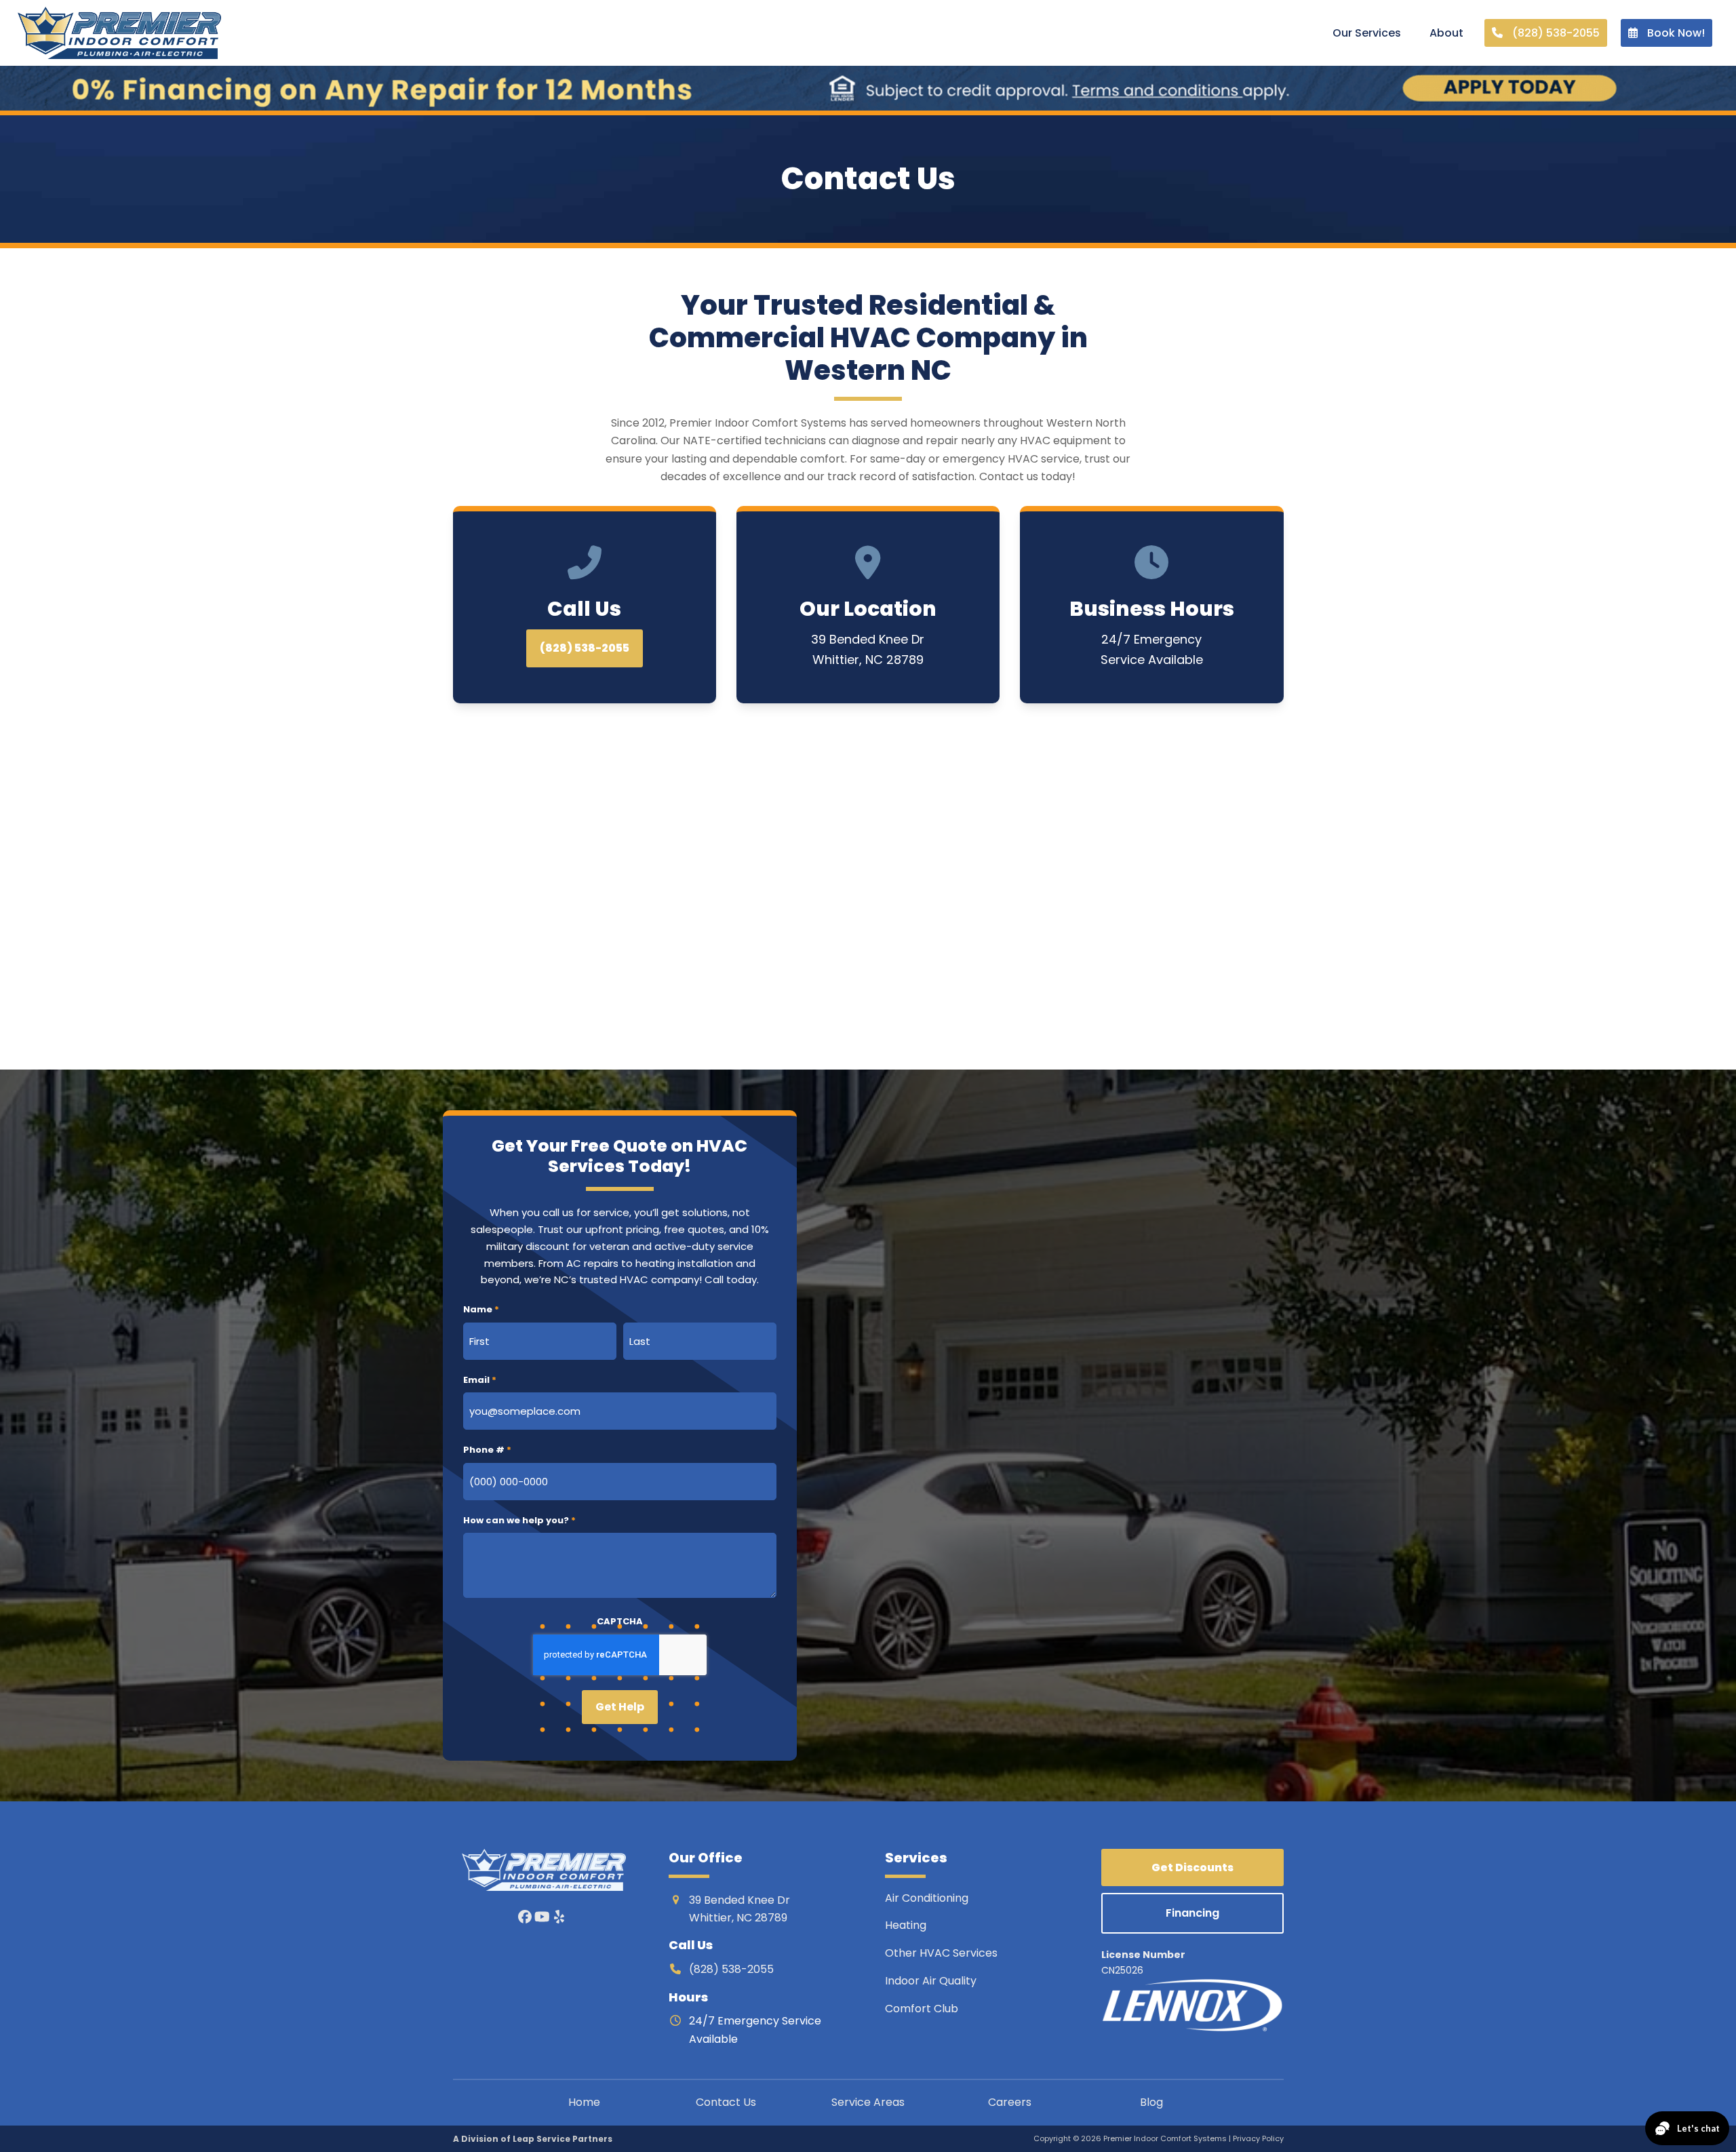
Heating (907, 1925)
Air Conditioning (927, 1898)
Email (480, 1380)
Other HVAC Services (941, 1953)
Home (584, 2102)
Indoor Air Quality (932, 1981)
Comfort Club (922, 2009)
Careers (1010, 2102)
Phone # (487, 1450)
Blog (1151, 2102)
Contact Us (726, 2102)
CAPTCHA (620, 1621)
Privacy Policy (1258, 2138)
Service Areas (868, 2102)
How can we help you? (519, 1520)
